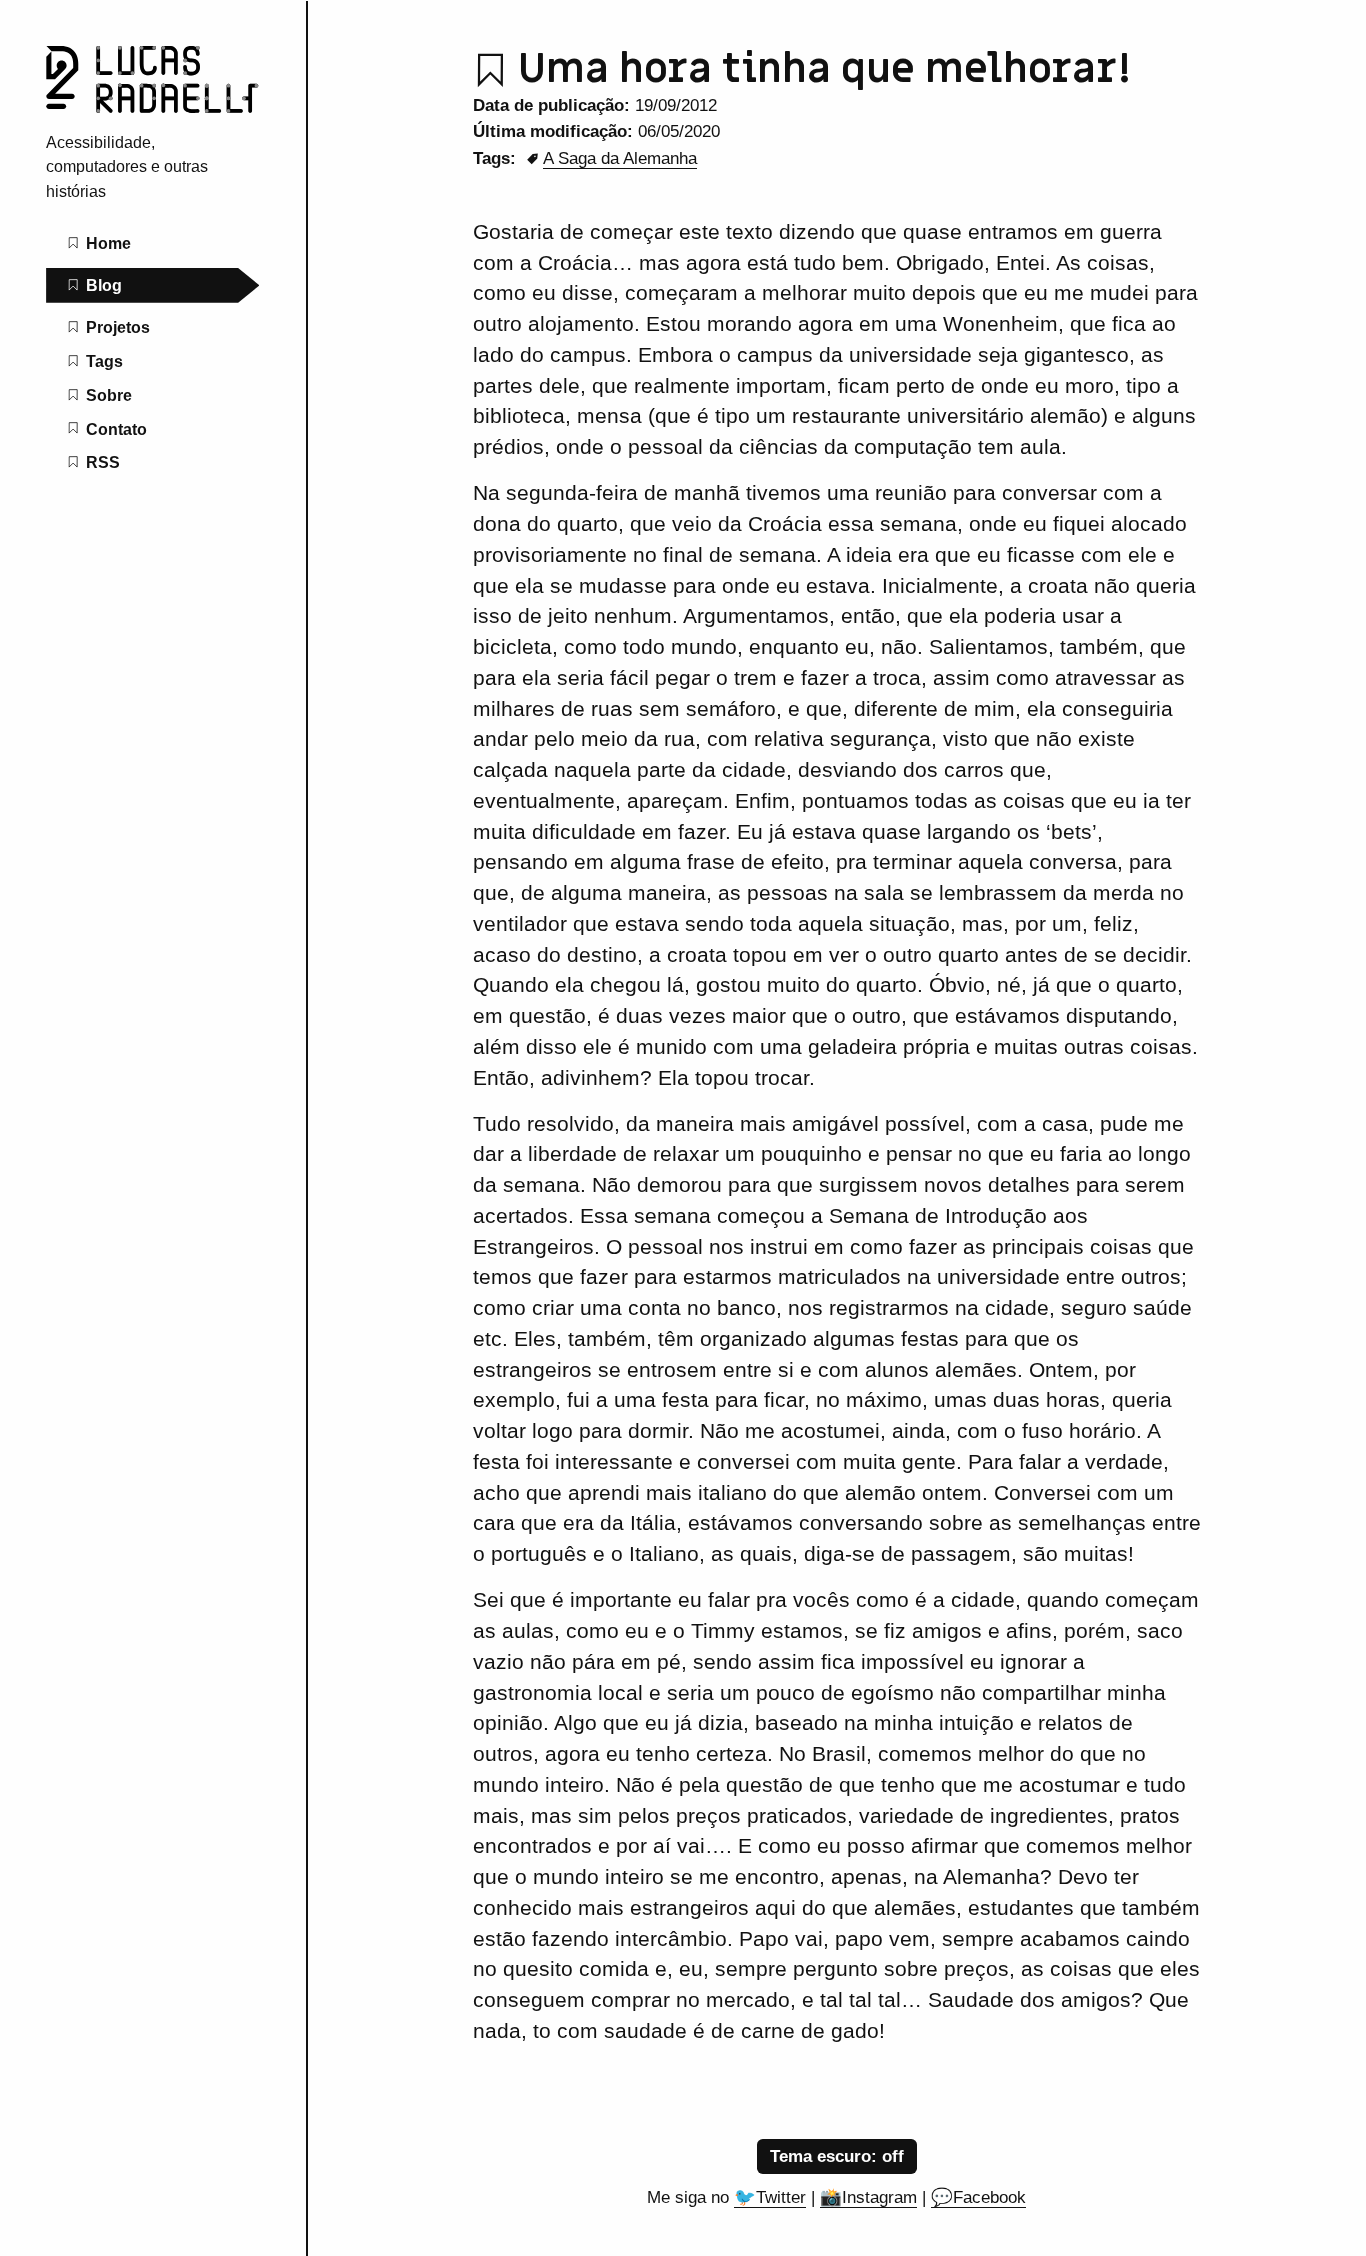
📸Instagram (868, 2197)
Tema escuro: (826, 2156)
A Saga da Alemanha (620, 158)
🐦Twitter (770, 2197)
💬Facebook (978, 2197)
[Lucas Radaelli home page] (152, 107)
